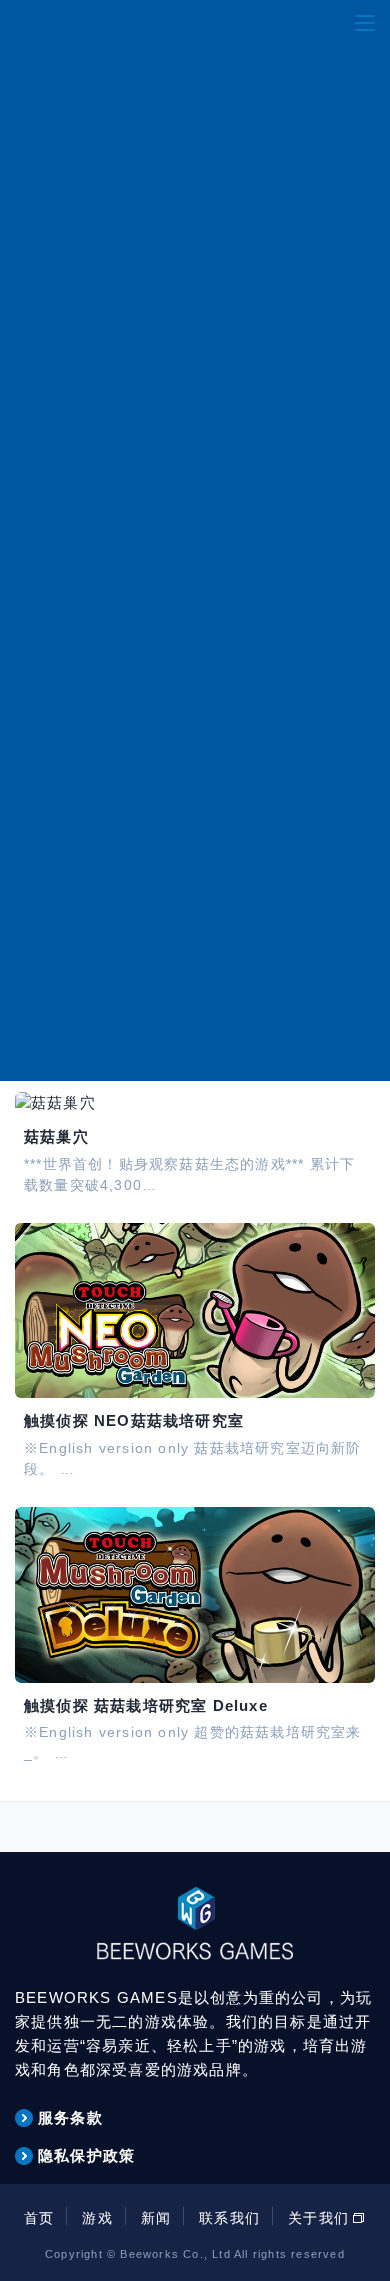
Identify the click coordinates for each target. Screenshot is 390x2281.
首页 (39, 2218)
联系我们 (229, 2218)
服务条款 (70, 2117)
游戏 (97, 2218)
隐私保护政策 (86, 2155)
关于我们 (318, 2218)
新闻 (156, 2218)
